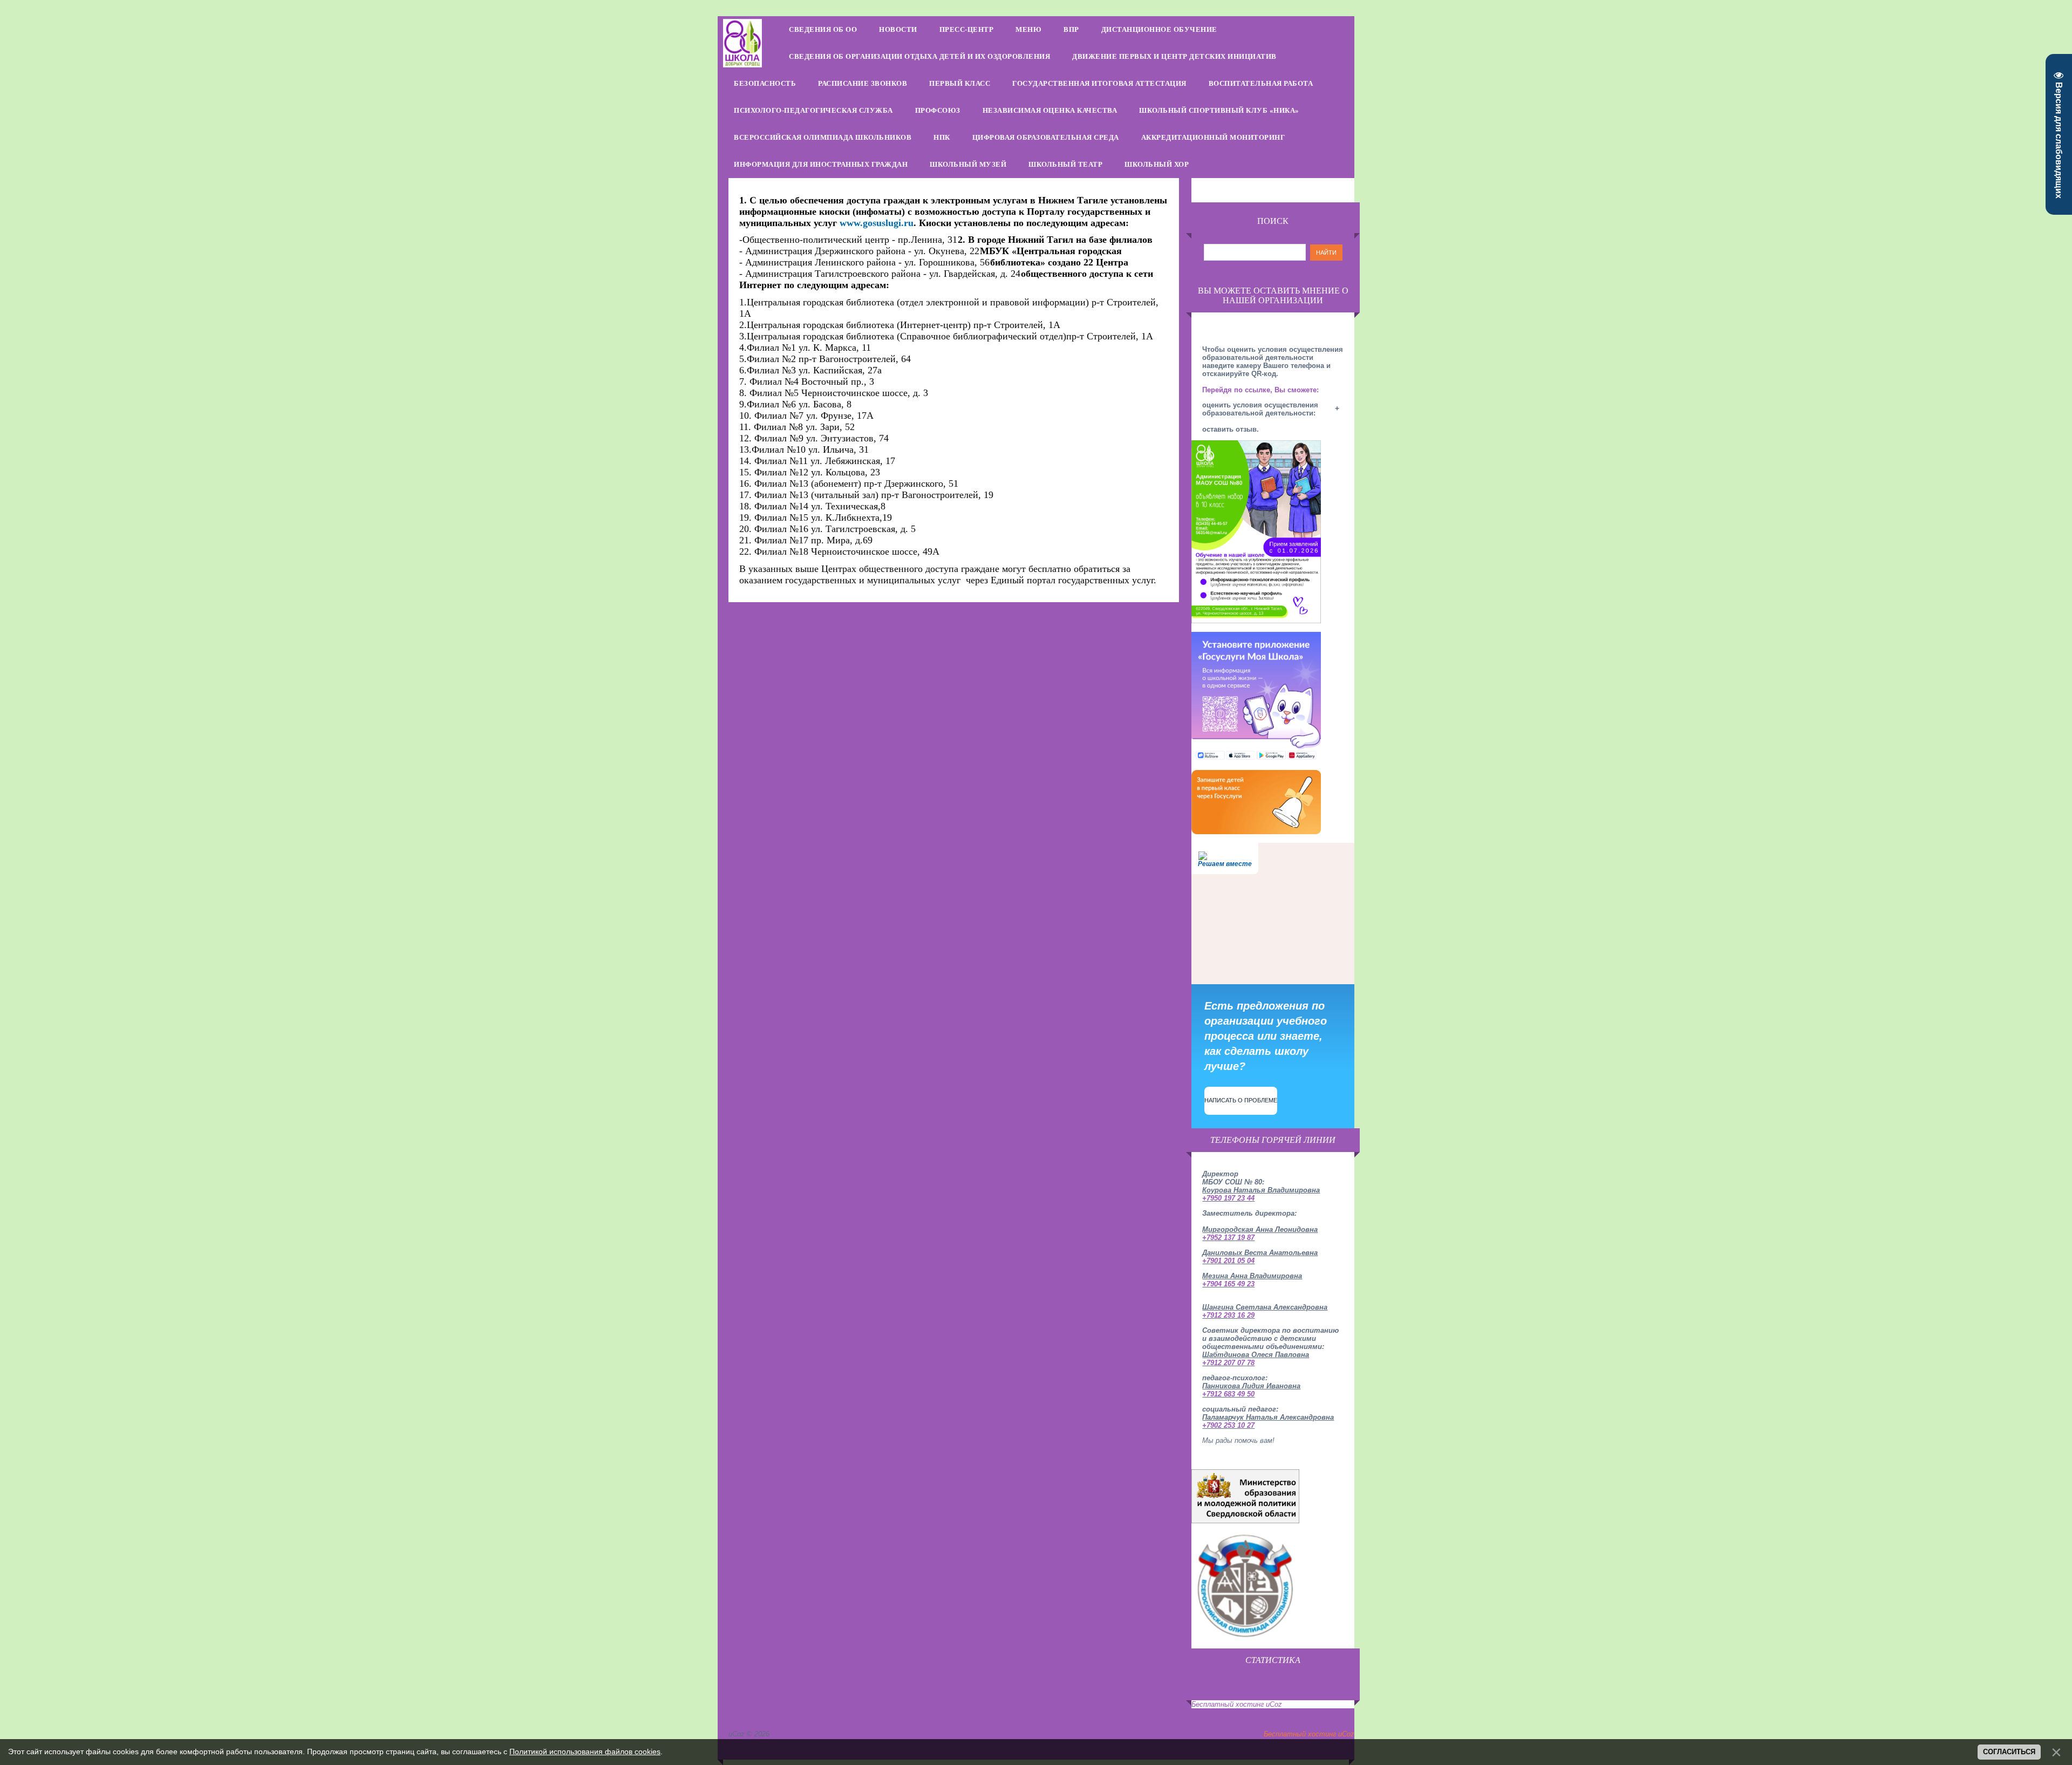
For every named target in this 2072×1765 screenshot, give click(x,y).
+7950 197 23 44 (1228, 1198)
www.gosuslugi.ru (877, 223)
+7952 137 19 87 (1228, 1238)
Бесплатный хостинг (1228, 1704)
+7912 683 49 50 (1228, 1394)
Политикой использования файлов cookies (585, 1752)
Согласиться (2009, 1752)
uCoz (1274, 1704)
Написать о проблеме (1241, 1100)
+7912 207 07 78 (1228, 1363)
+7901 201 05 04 (1228, 1261)
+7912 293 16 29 (1228, 1315)
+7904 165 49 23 (1228, 1284)
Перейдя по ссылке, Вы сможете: (1260, 390)
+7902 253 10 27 (1228, 1425)
